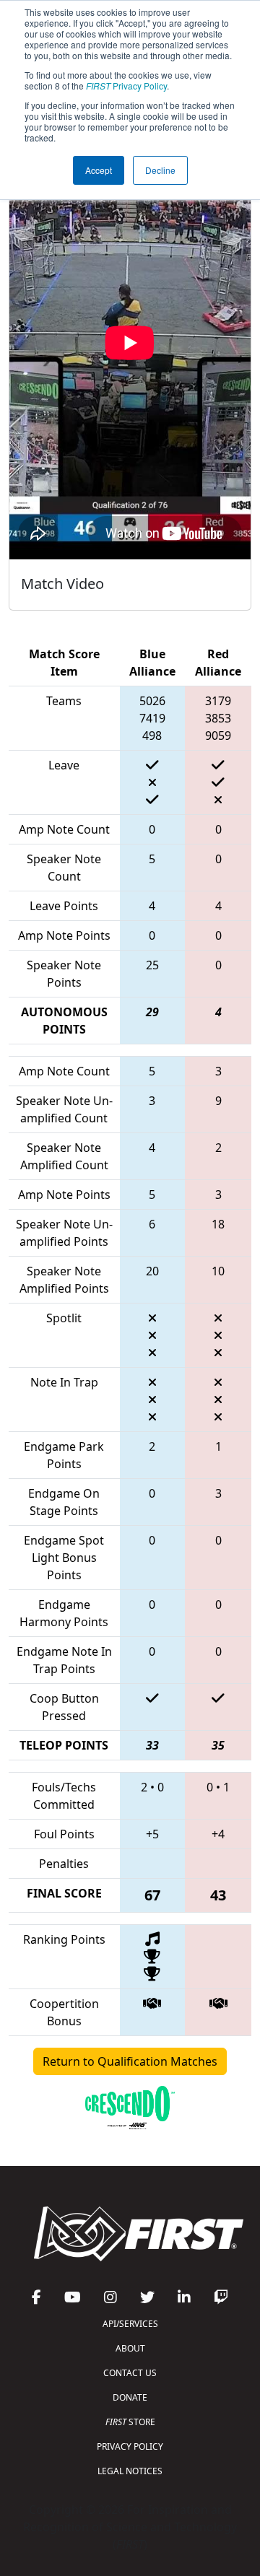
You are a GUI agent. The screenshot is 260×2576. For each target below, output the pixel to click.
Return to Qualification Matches (130, 2061)
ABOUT (130, 2348)
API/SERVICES (130, 2324)
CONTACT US (130, 2373)
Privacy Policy (126, 86)
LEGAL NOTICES (130, 2471)
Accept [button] (99, 170)
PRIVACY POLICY (130, 2446)
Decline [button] (160, 170)
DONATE (130, 2397)
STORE (130, 2422)
